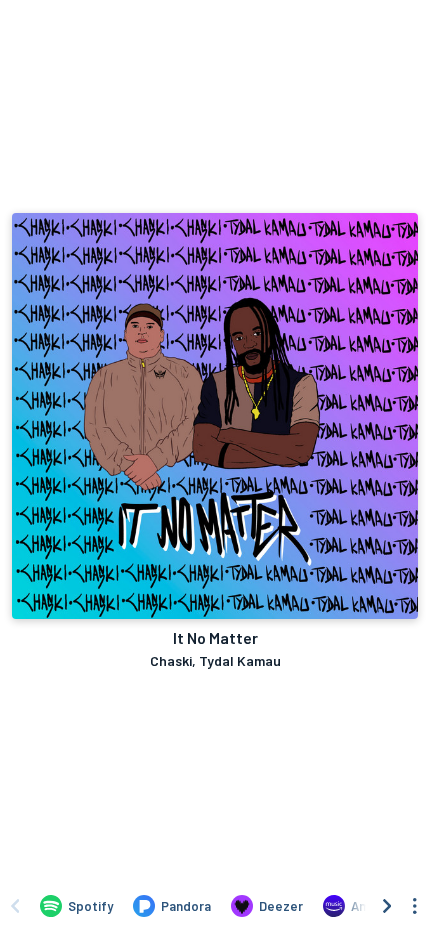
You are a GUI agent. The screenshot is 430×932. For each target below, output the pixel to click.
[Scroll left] (15, 906)
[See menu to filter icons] (415, 906)
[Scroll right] (387, 906)
